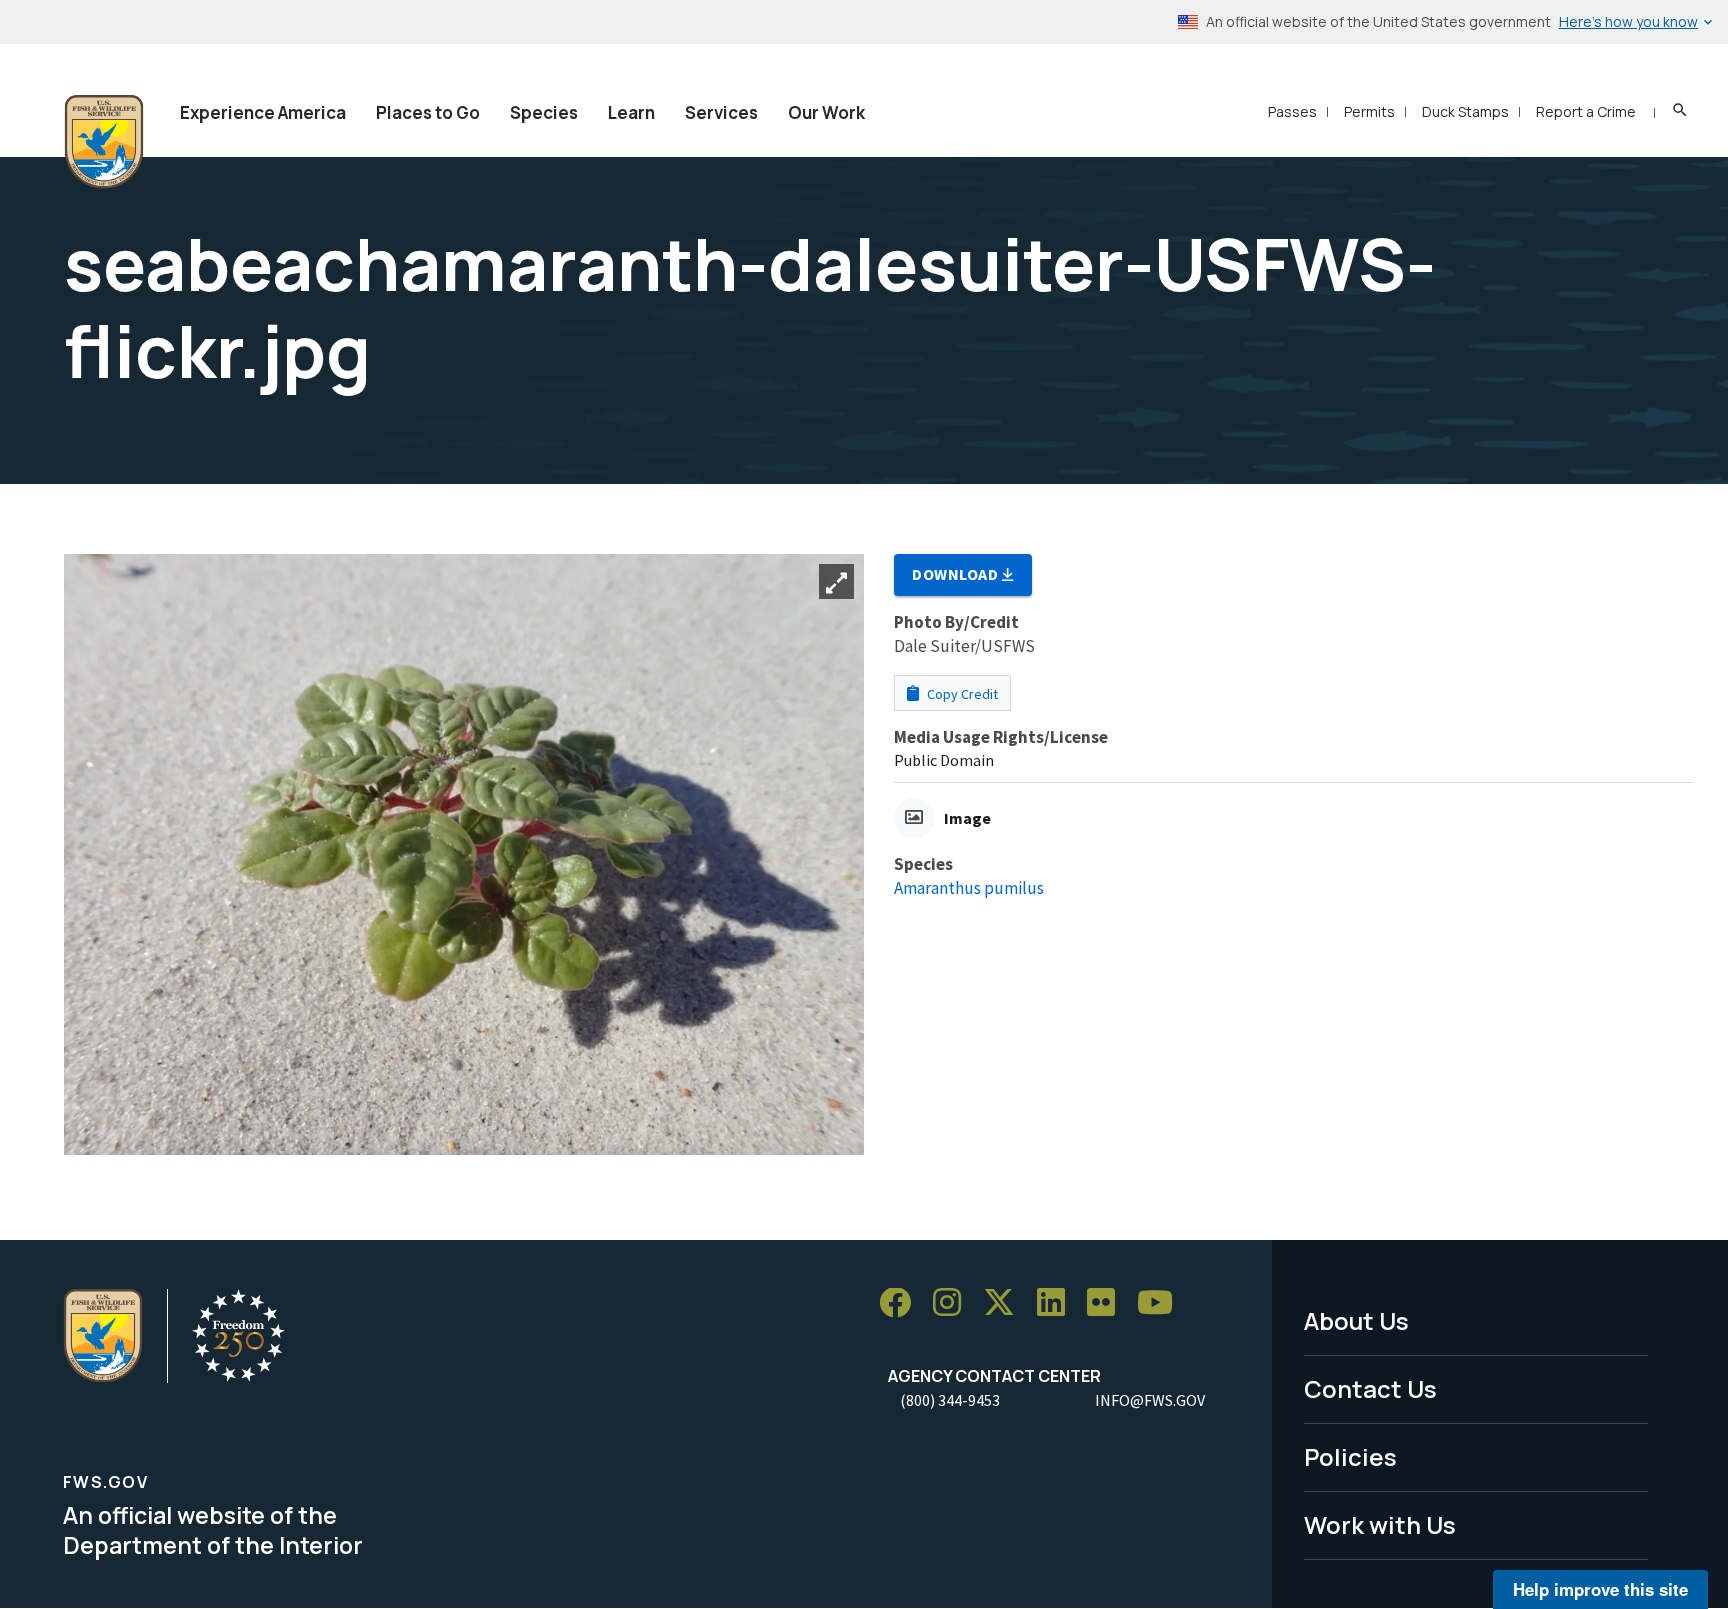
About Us (1356, 1320)
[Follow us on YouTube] (1162, 1303)
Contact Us (1370, 1388)
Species (544, 112)
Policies (1350, 1456)
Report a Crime (1586, 111)
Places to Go (428, 112)
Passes (1292, 111)
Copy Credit (961, 694)
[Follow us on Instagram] (954, 1303)
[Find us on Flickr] (1108, 1303)
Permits (1369, 111)
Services (721, 112)
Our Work (826, 112)
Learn (631, 112)
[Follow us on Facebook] (902, 1303)
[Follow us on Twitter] (1006, 1303)
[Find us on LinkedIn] (1058, 1303)
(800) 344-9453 (950, 1400)
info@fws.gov (1150, 1400)
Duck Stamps (1465, 111)
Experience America (263, 112)
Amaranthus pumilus (969, 888)
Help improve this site (1600, 1589)
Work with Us (1380, 1524)
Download (957, 574)
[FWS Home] (104, 142)
